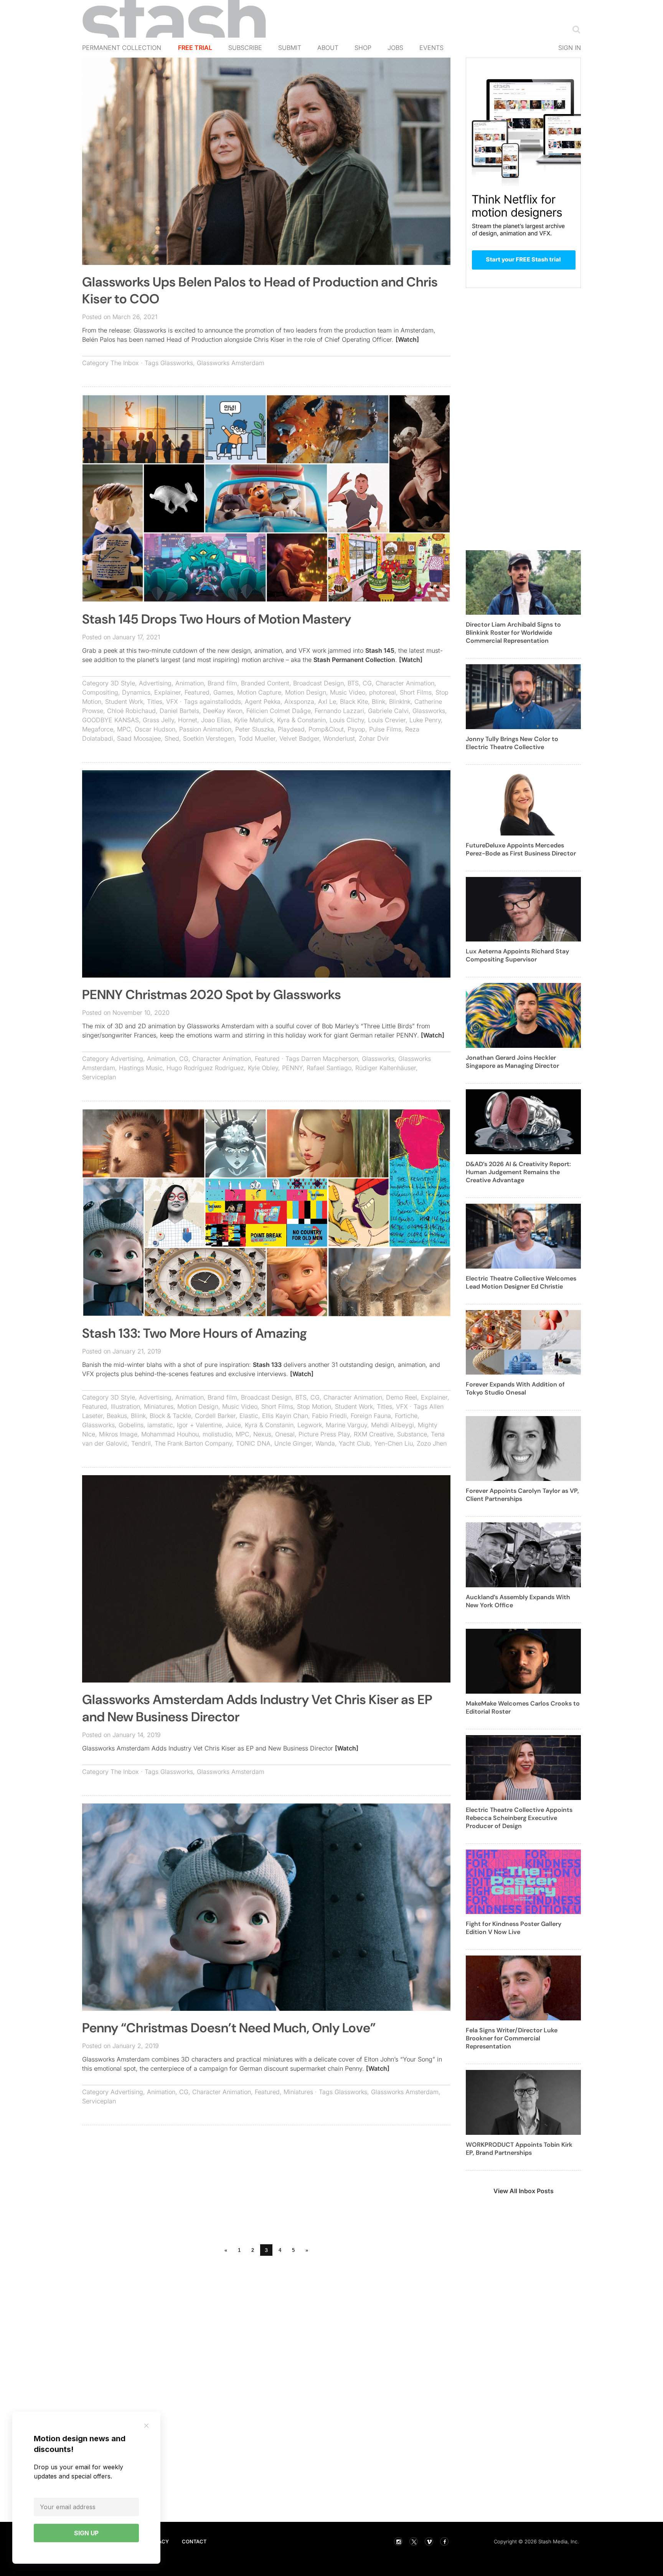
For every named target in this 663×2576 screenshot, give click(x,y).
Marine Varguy (346, 1425)
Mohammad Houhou (170, 1434)
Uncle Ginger (293, 1443)
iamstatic (160, 1425)
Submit (290, 48)
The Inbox (125, 363)
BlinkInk (400, 701)
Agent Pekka (263, 701)
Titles (155, 701)
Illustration (125, 1406)
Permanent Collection (122, 48)
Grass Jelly (158, 720)
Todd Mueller (257, 738)
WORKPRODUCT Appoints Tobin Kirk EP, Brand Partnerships (519, 2149)
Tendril (141, 1443)
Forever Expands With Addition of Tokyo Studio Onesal (515, 1388)
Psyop (356, 729)
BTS (353, 683)
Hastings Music (141, 1068)
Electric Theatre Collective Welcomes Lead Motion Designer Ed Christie (521, 1282)
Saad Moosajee (139, 738)
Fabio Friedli (329, 1416)
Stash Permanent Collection (354, 660)
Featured (197, 692)
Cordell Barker (215, 1416)
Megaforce (98, 729)
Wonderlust (339, 738)
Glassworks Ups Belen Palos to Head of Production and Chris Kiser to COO (260, 290)
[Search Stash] (575, 29)
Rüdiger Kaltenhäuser (386, 1068)
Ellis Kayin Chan (285, 1416)
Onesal (285, 1434)
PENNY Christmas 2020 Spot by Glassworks (212, 995)
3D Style (123, 683)
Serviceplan (99, 1077)
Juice (233, 1425)
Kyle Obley (263, 1068)
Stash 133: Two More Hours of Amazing (195, 1333)
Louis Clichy (347, 720)
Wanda (325, 1443)
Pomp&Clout (326, 729)
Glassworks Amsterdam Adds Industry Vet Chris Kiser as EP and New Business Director (257, 1708)
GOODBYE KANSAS (110, 720)
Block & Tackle (170, 1416)
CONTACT (194, 2541)
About (328, 48)
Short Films (416, 692)
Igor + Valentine (199, 1425)
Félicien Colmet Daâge (279, 711)
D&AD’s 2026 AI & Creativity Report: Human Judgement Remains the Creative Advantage (518, 1172)
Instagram (398, 2541)
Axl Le (327, 701)
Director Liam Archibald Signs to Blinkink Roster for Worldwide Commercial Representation (513, 633)
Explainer (167, 692)
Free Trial (195, 48)
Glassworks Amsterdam (231, 363)
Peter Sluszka (255, 729)
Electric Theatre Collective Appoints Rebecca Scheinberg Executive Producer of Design (519, 1818)
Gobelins (131, 1425)
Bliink (138, 1416)
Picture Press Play (324, 1434)
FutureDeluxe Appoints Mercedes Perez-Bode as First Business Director (521, 849)
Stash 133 (267, 1365)
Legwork (310, 1425)
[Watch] (407, 339)
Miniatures (159, 1406)
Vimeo (429, 2541)
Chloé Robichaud (131, 711)
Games (223, 692)
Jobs (395, 48)
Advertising (155, 683)
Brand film (222, 683)
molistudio (217, 1434)
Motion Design (306, 692)
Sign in (570, 48)
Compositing (100, 692)
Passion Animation (205, 729)
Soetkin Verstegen (209, 738)
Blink (379, 701)
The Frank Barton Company (193, 1443)
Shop (363, 48)
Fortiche (406, 1416)
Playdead (291, 729)
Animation (190, 683)
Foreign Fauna (371, 1416)
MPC (124, 729)
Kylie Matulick (254, 720)
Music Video (348, 692)
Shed (172, 738)
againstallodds (220, 701)
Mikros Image (118, 1434)
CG (367, 683)
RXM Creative (374, 1434)
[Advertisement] (266, 2187)
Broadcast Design (318, 683)
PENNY (292, 1068)
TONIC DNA (253, 1443)
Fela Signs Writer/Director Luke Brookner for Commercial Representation (512, 2038)
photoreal (383, 692)
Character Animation (405, 683)
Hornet (188, 720)
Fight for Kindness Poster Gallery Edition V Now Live (514, 1928)
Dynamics (136, 692)
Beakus (117, 1416)
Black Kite (354, 701)
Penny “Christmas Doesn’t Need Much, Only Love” (229, 2028)
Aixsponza (299, 701)
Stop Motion (314, 1406)
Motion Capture (259, 692)
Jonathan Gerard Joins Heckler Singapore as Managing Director (512, 1062)
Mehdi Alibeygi (393, 1425)
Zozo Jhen (432, 1443)
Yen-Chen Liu (393, 1443)
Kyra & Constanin (301, 720)
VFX (172, 701)
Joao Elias (216, 720)
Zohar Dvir (374, 738)
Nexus (262, 1434)
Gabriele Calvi (388, 711)
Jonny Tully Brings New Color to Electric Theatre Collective (512, 743)
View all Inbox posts (524, 2191)
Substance (412, 1434)
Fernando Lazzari (339, 711)
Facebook (444, 2541)
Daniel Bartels (179, 711)
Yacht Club (355, 1443)
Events (431, 48)
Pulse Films (385, 729)
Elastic (249, 1416)
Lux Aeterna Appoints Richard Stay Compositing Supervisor (517, 955)
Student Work (124, 701)
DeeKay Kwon (223, 711)
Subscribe (245, 48)
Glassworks (177, 363)
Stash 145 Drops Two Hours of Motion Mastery (217, 619)
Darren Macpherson (330, 1059)
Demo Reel (402, 1397)
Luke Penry (425, 720)
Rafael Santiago (329, 1068)
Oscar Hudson (155, 729)
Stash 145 (380, 650)
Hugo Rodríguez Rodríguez (205, 1068)
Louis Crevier (387, 720)
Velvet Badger (299, 738)
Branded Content (265, 683)
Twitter (414, 2541)
